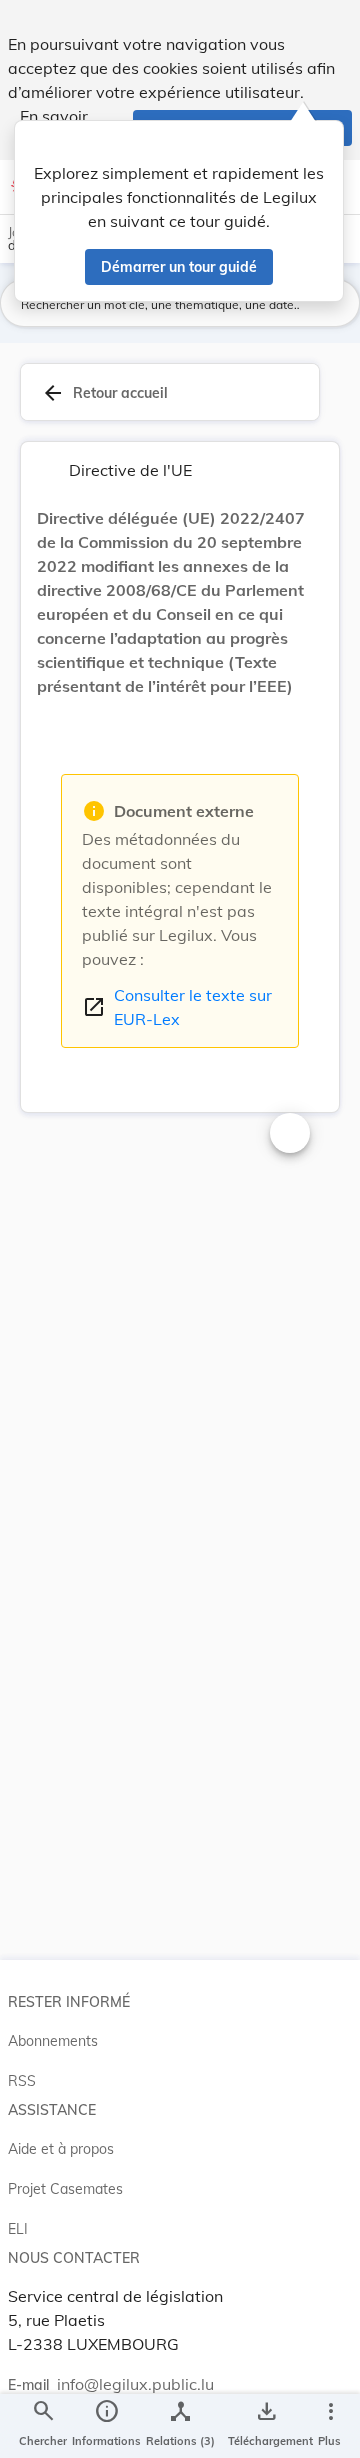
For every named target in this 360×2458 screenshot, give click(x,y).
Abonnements (53, 2041)
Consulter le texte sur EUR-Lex (177, 1007)
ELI (18, 2229)
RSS (22, 2081)
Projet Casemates (65, 2189)
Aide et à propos (61, 2149)
